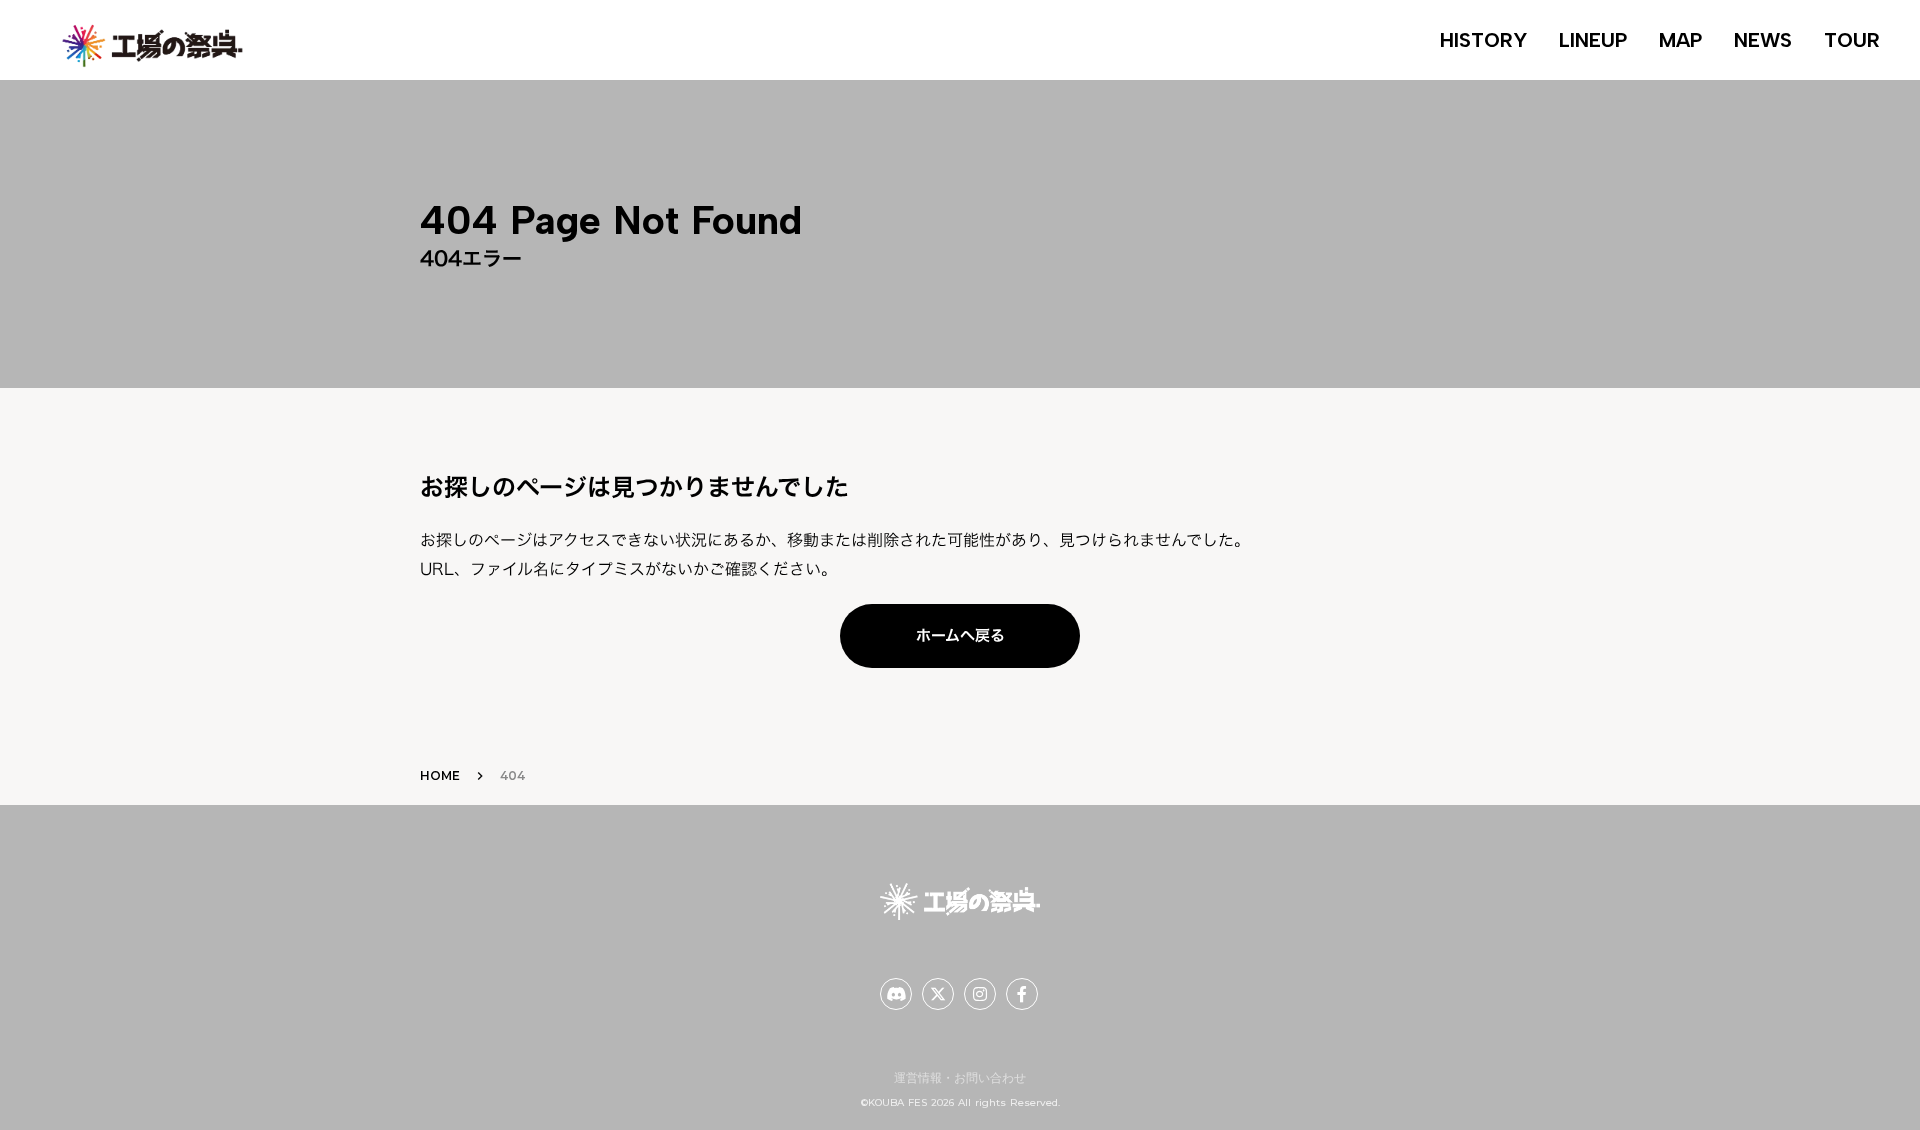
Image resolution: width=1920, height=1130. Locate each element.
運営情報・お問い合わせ (960, 1077)
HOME (440, 775)
